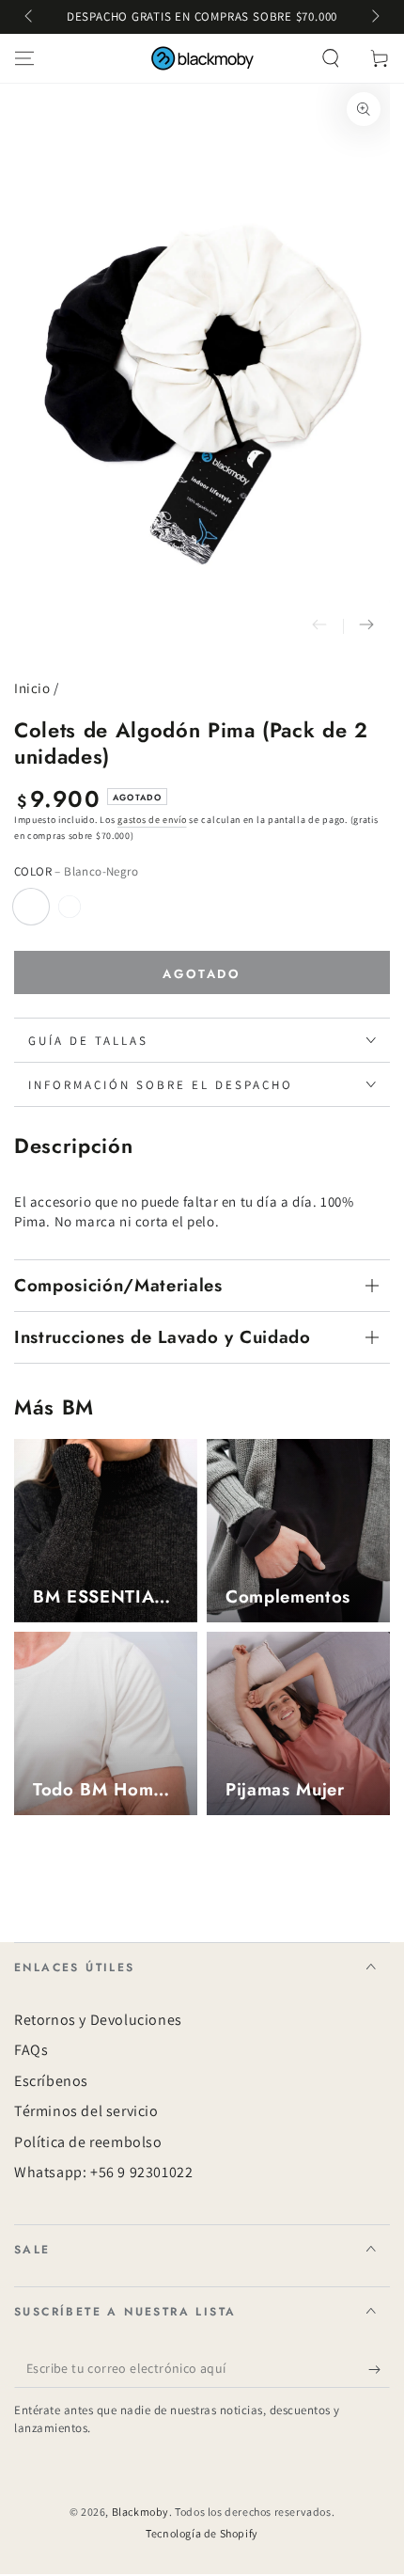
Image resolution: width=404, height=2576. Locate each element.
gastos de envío (152, 820)
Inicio (32, 688)
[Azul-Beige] (70, 907)
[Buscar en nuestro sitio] (331, 58)
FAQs (31, 2050)
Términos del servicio (86, 2111)
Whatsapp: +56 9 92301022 (103, 2172)
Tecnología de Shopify (202, 2533)
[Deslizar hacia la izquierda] (30, 17)
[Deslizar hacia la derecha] (374, 17)
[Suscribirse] (379, 2369)
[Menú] (24, 58)
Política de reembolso (88, 2142)
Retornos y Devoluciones (98, 2020)
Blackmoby (140, 2512)
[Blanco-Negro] (31, 907)
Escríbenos (51, 2081)
